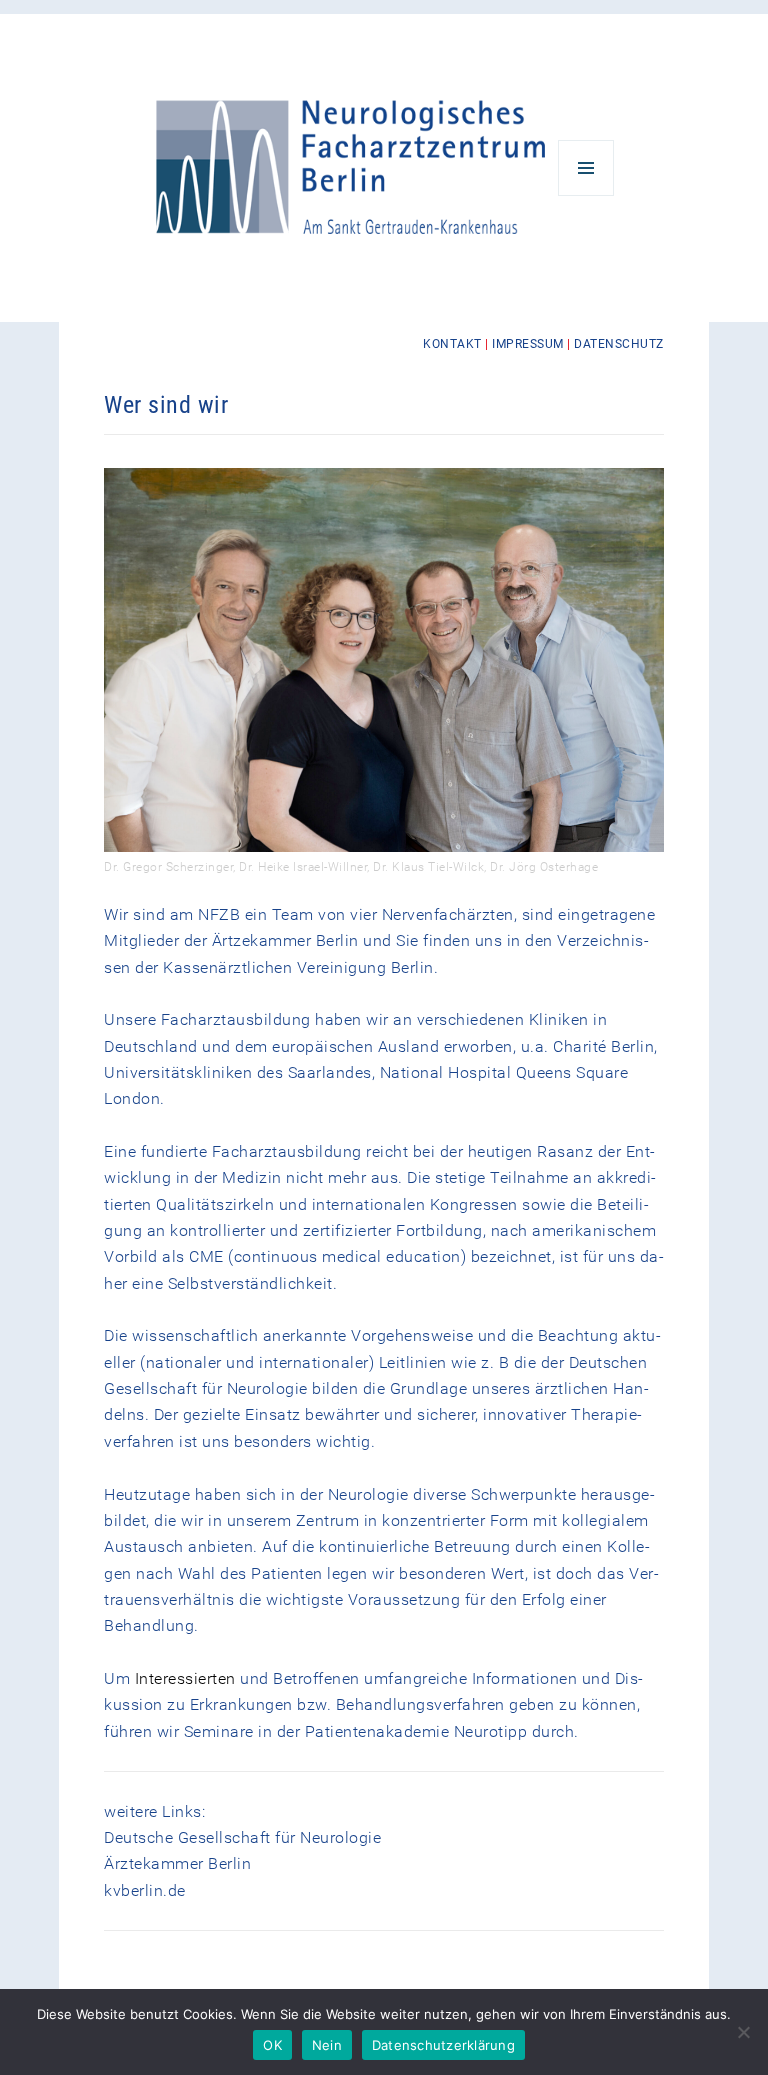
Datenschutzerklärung (443, 2045)
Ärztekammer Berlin (177, 1863)
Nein (327, 2045)
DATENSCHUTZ (619, 344)
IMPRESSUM (528, 344)
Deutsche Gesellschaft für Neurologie (242, 1837)
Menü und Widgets (586, 195)
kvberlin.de (145, 1890)
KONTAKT (452, 344)
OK (272, 2045)
